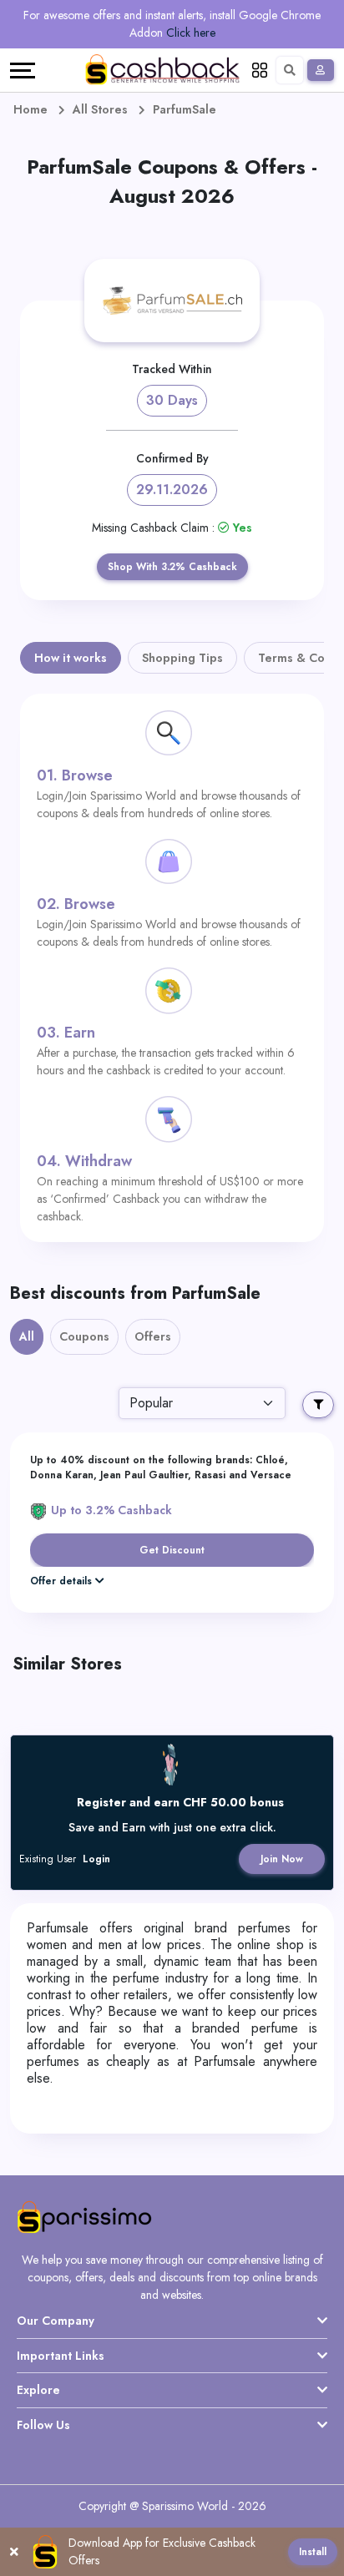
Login (96, 1859)
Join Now (282, 1859)
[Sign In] (321, 70)
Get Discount (172, 1550)
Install (313, 2552)
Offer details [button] (61, 1581)
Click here (191, 33)
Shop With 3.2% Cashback (172, 567)
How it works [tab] (71, 658)
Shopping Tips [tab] (182, 658)
